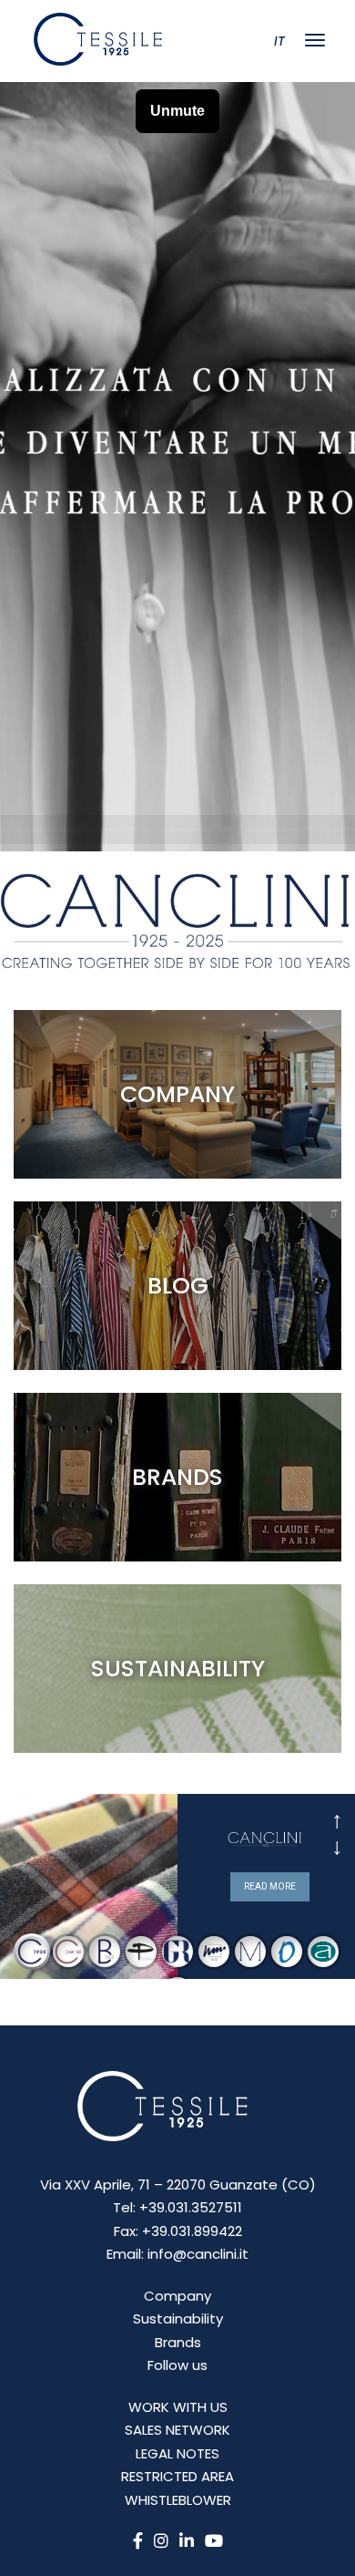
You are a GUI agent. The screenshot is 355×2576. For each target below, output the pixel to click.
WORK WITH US (178, 2407)
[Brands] (177, 1477)
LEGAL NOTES (177, 2453)
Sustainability (178, 2318)
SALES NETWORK (177, 2430)
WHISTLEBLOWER (178, 2500)
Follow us (177, 2365)
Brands (178, 2342)
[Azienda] (177, 1094)
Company (177, 2296)
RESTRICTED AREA (177, 2476)
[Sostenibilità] (177, 1669)
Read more (270, 1886)
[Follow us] (177, 1286)
